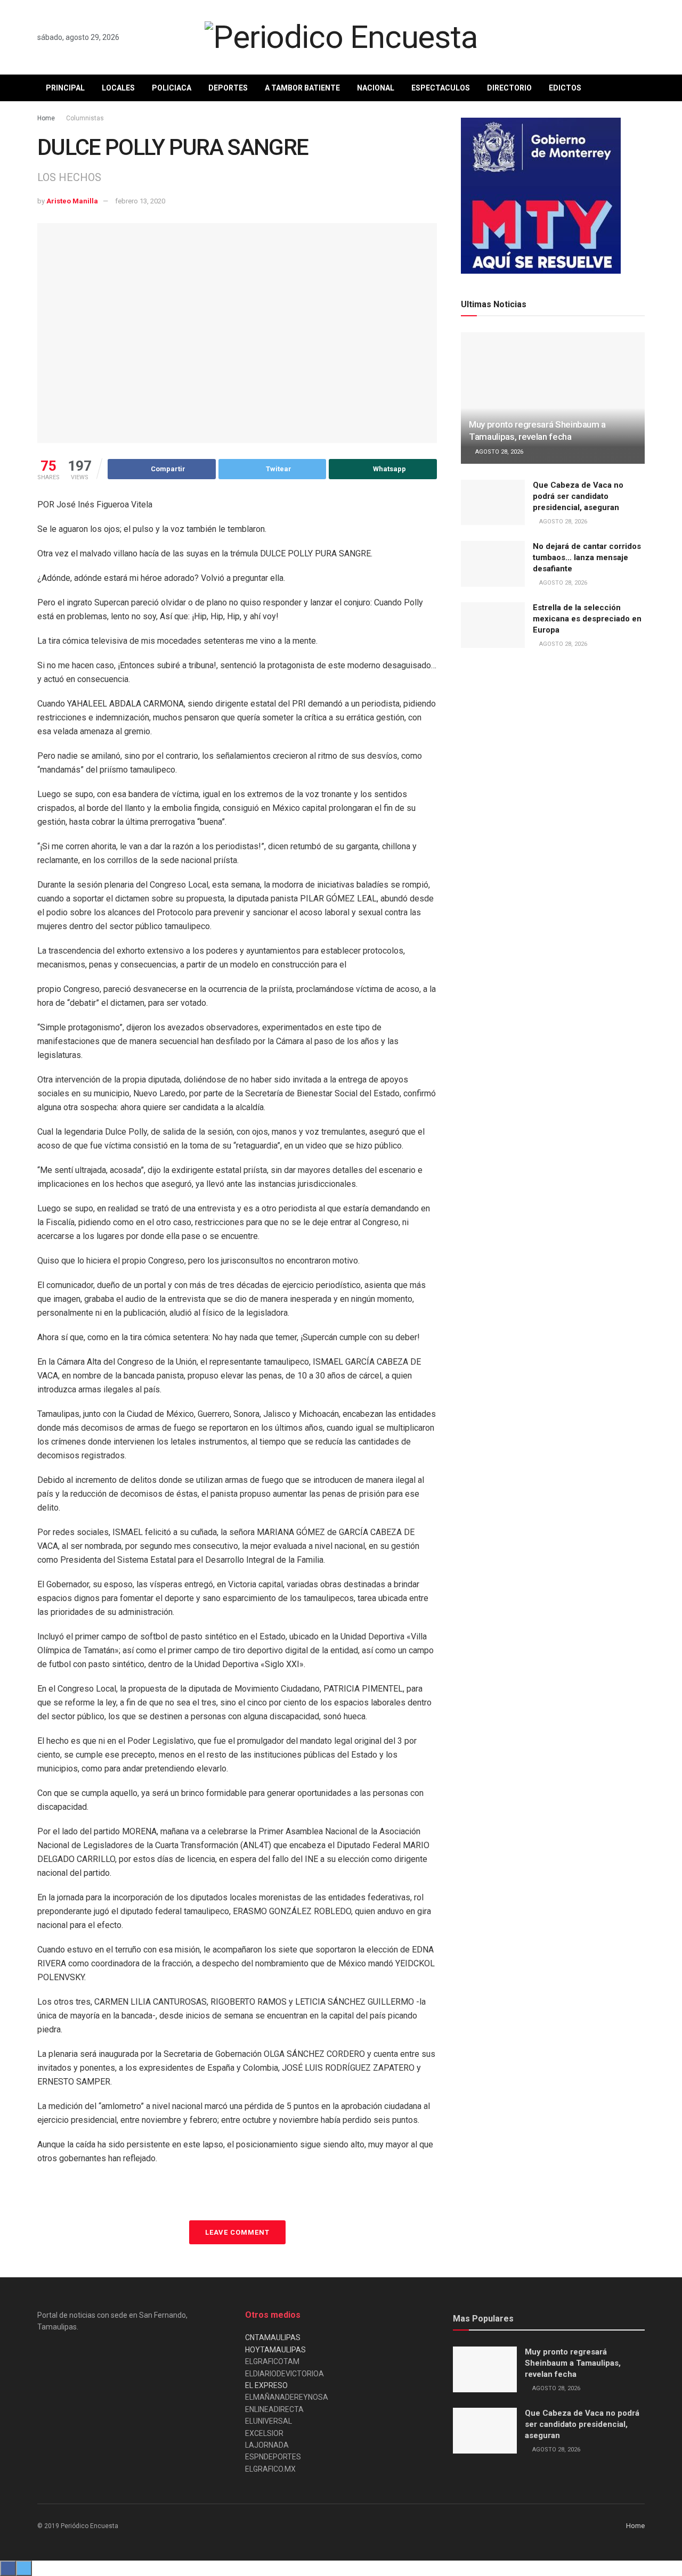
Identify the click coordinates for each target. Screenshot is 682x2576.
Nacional (376, 88)
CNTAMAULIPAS (273, 2337)
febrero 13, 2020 (140, 201)
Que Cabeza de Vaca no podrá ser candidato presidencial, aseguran (578, 496)
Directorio (509, 88)
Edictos (565, 88)
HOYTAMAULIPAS (275, 2350)
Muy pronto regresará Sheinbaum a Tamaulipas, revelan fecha (573, 2363)
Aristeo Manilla (72, 201)
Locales (118, 88)
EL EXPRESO (266, 2385)
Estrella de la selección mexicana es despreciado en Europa (587, 619)
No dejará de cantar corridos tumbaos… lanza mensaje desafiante (587, 557)
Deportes (228, 88)
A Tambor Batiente (302, 88)
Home (46, 118)
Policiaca (172, 88)
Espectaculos (441, 88)
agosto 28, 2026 (498, 452)
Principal (65, 88)
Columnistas (85, 118)
